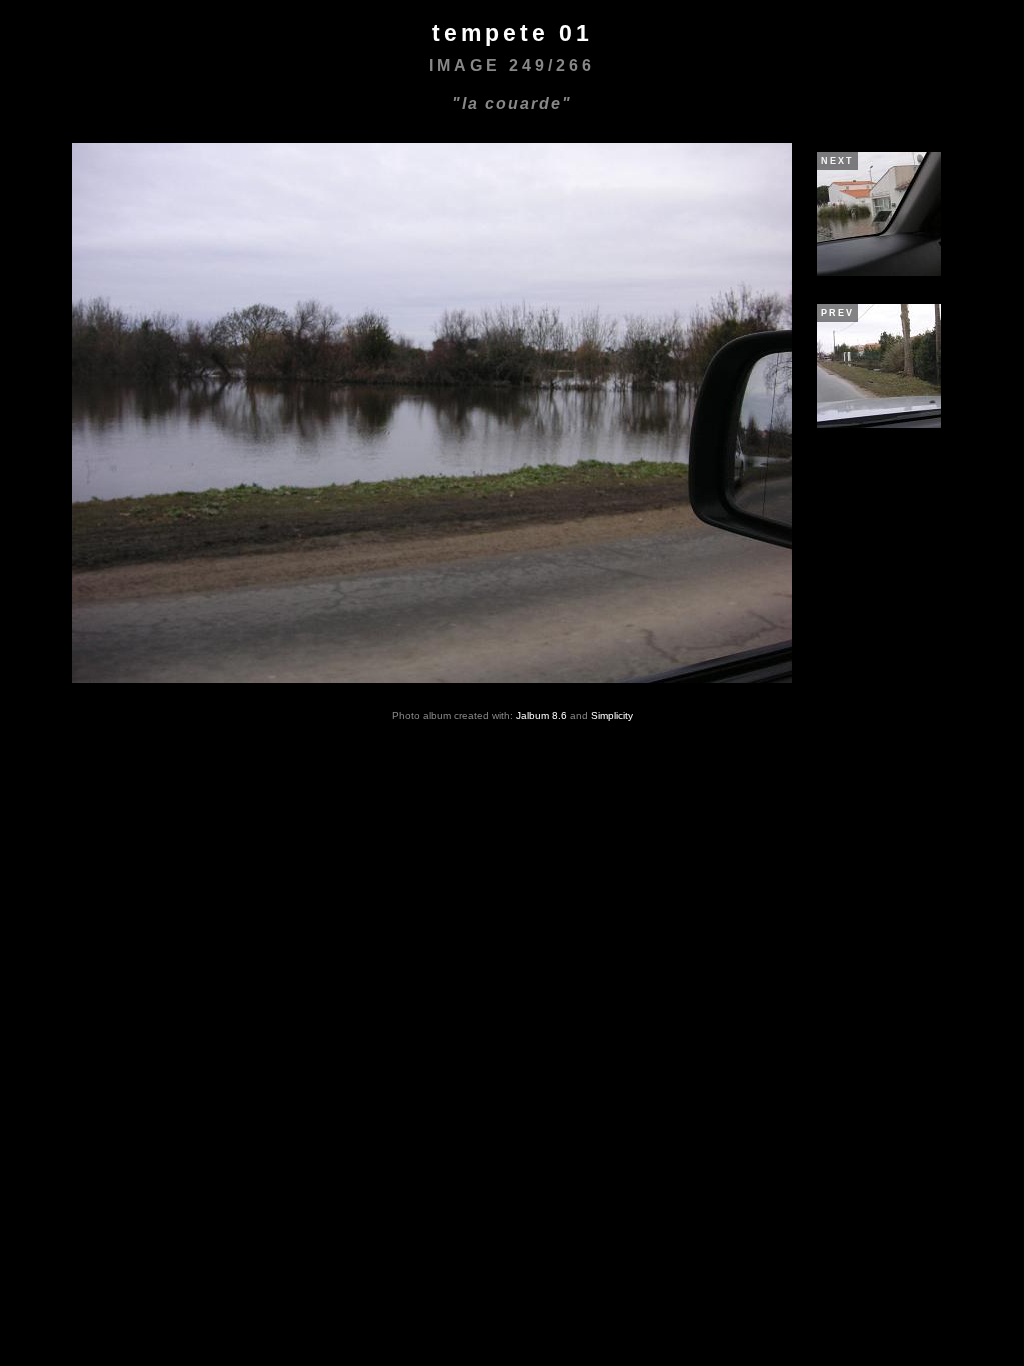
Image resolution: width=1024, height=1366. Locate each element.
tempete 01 (512, 33)
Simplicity (612, 715)
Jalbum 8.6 (541, 715)
